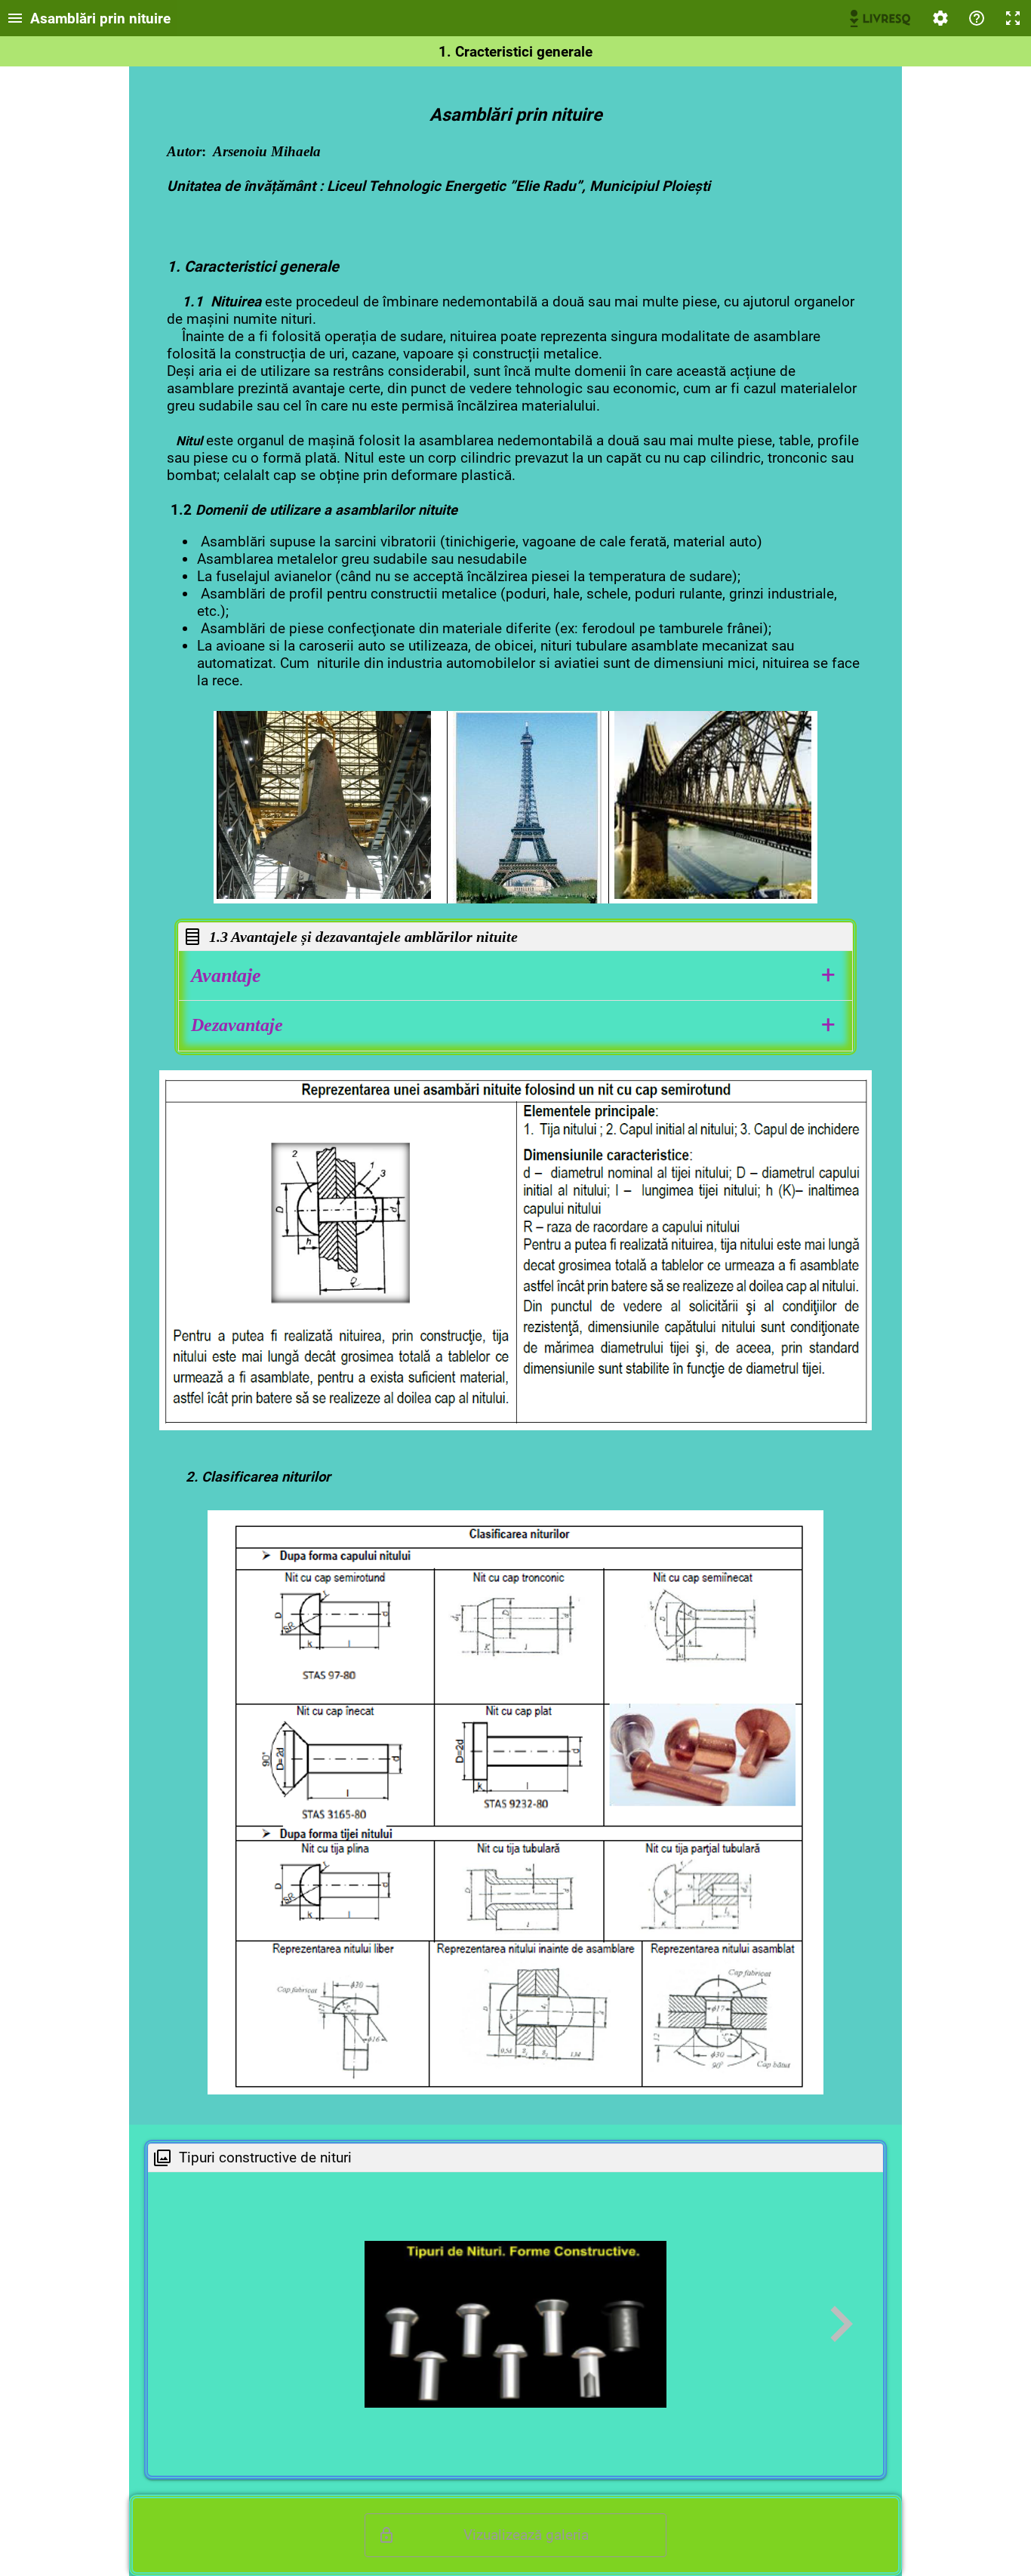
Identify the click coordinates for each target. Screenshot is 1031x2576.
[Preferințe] (940, 18)
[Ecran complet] (1013, 18)
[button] (515, 976)
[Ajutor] (977, 18)
